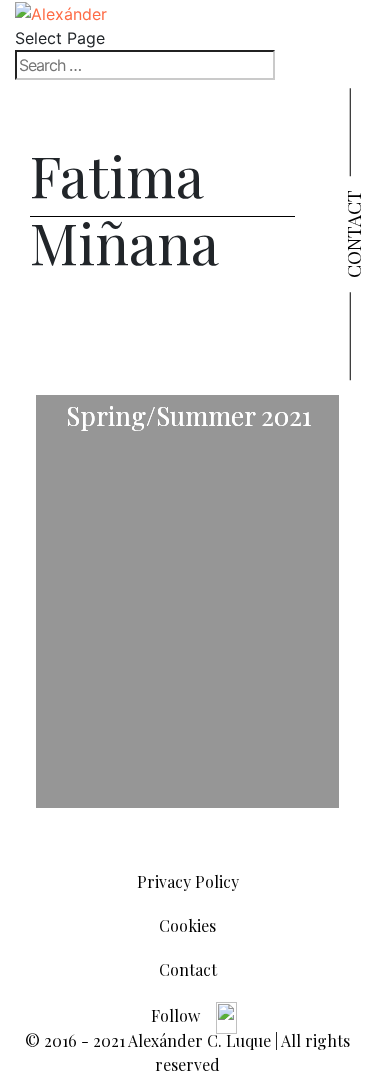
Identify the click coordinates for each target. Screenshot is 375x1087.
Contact (353, 234)
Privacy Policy (188, 881)
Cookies (187, 925)
